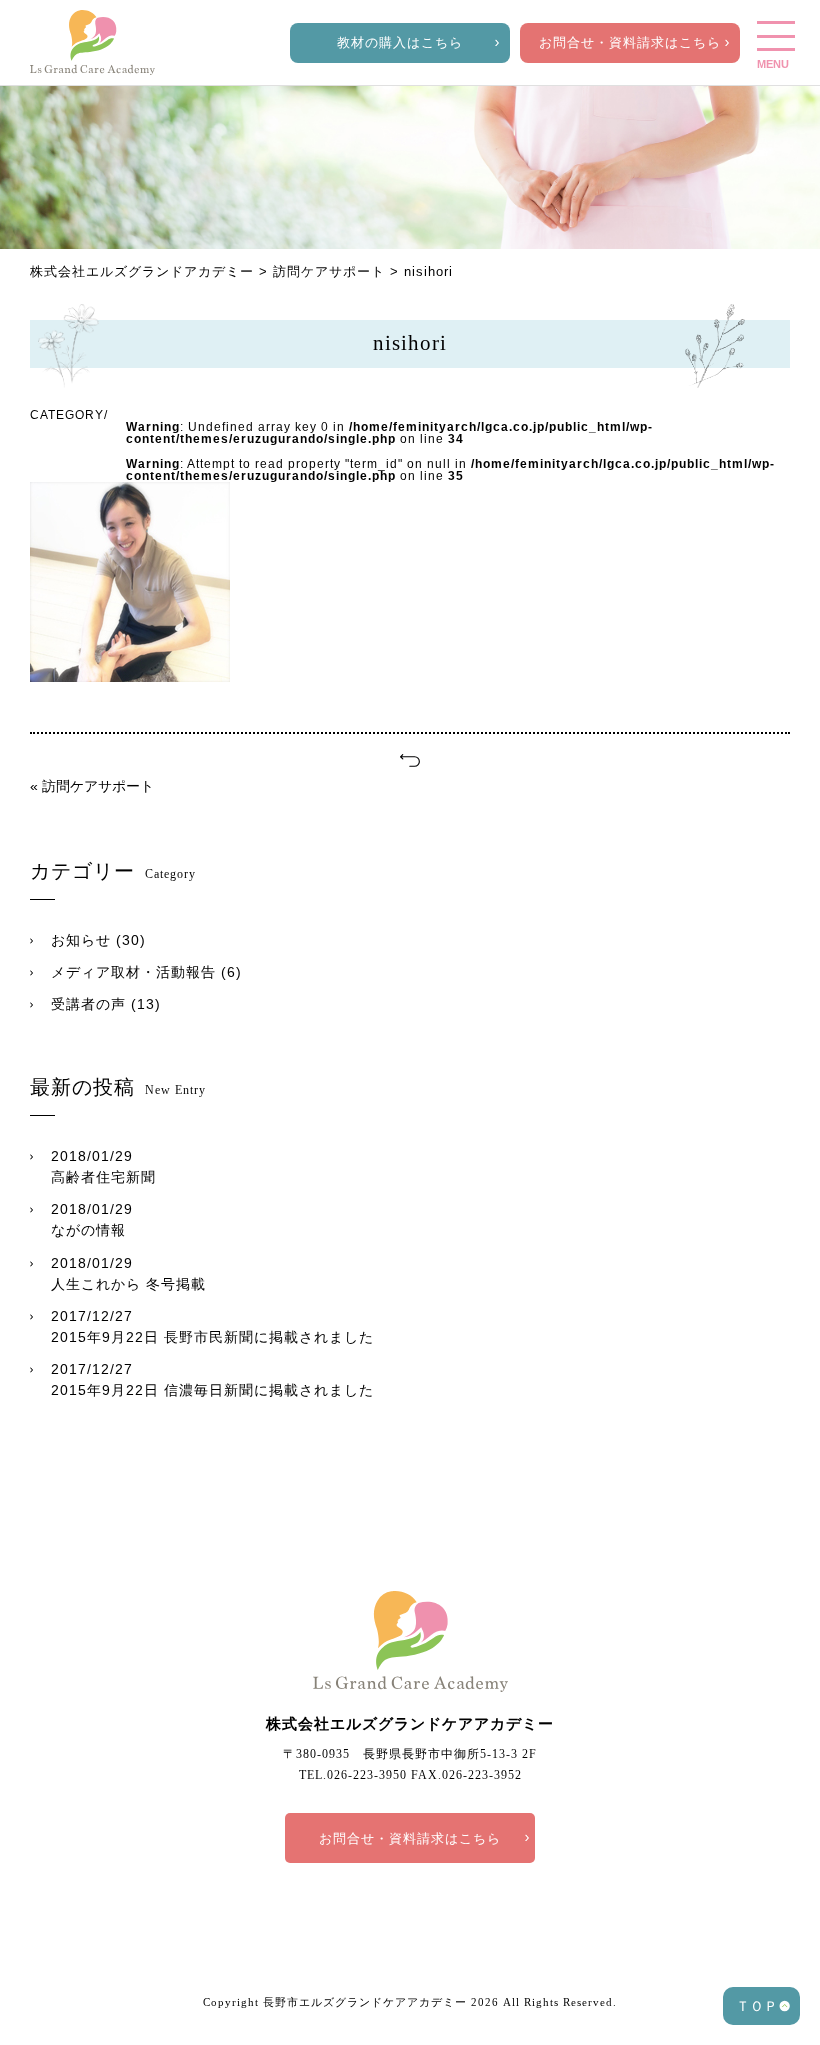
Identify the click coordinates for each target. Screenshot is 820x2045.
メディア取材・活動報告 (133, 972)
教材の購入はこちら (400, 42)
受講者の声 (88, 1004)
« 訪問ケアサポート (92, 786)
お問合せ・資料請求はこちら (630, 42)
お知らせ (81, 940)
